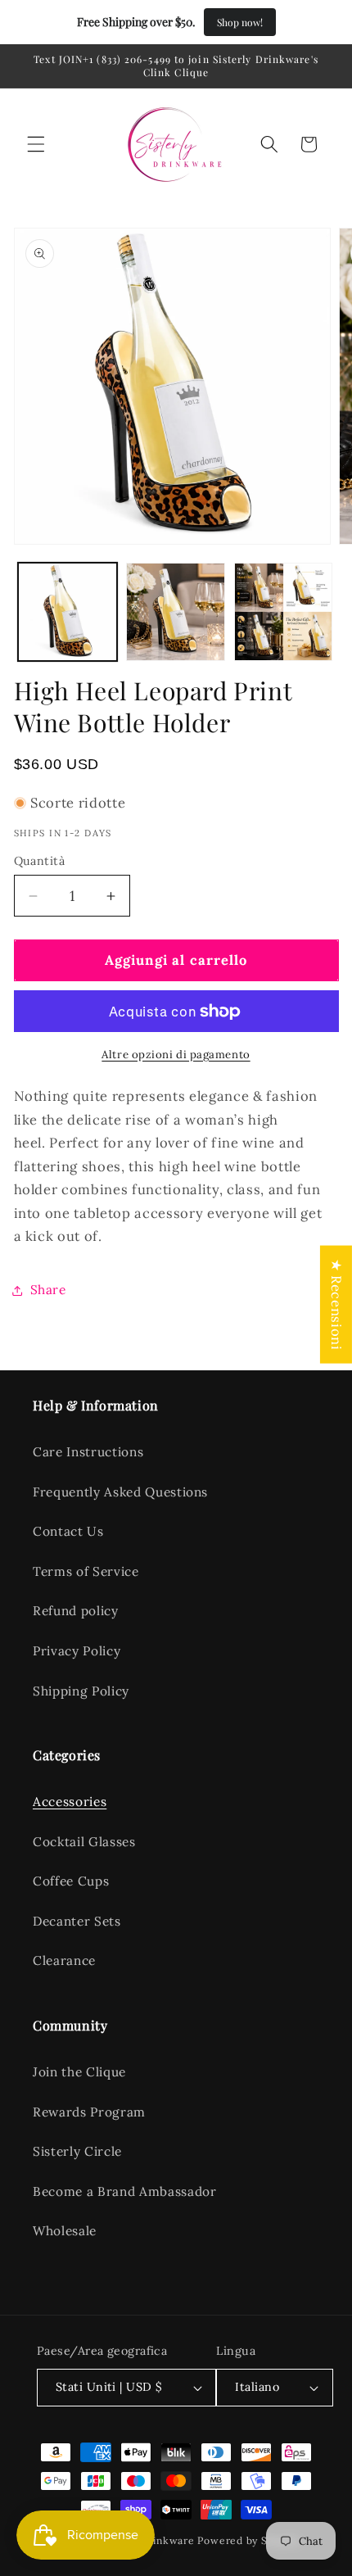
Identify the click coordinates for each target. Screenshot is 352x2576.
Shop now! (240, 22)
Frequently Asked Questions (120, 1492)
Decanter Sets (77, 1921)
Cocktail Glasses (84, 1842)
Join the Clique (79, 2072)
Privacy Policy (77, 1651)
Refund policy (76, 1611)
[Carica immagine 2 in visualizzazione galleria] (176, 612)
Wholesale (65, 2231)
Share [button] (48, 1290)
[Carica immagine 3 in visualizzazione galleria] (284, 612)
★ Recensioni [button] (336, 1304)
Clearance (64, 1960)
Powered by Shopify (248, 2540)
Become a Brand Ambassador (125, 2191)
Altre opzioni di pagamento (176, 1055)
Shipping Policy (81, 1691)
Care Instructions (88, 1452)
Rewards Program (89, 2112)
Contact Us (68, 1531)
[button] (36, 144)
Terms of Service (86, 1571)
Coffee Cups (71, 1881)
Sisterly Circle (77, 2151)
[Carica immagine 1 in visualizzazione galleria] (68, 612)
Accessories (70, 1802)
